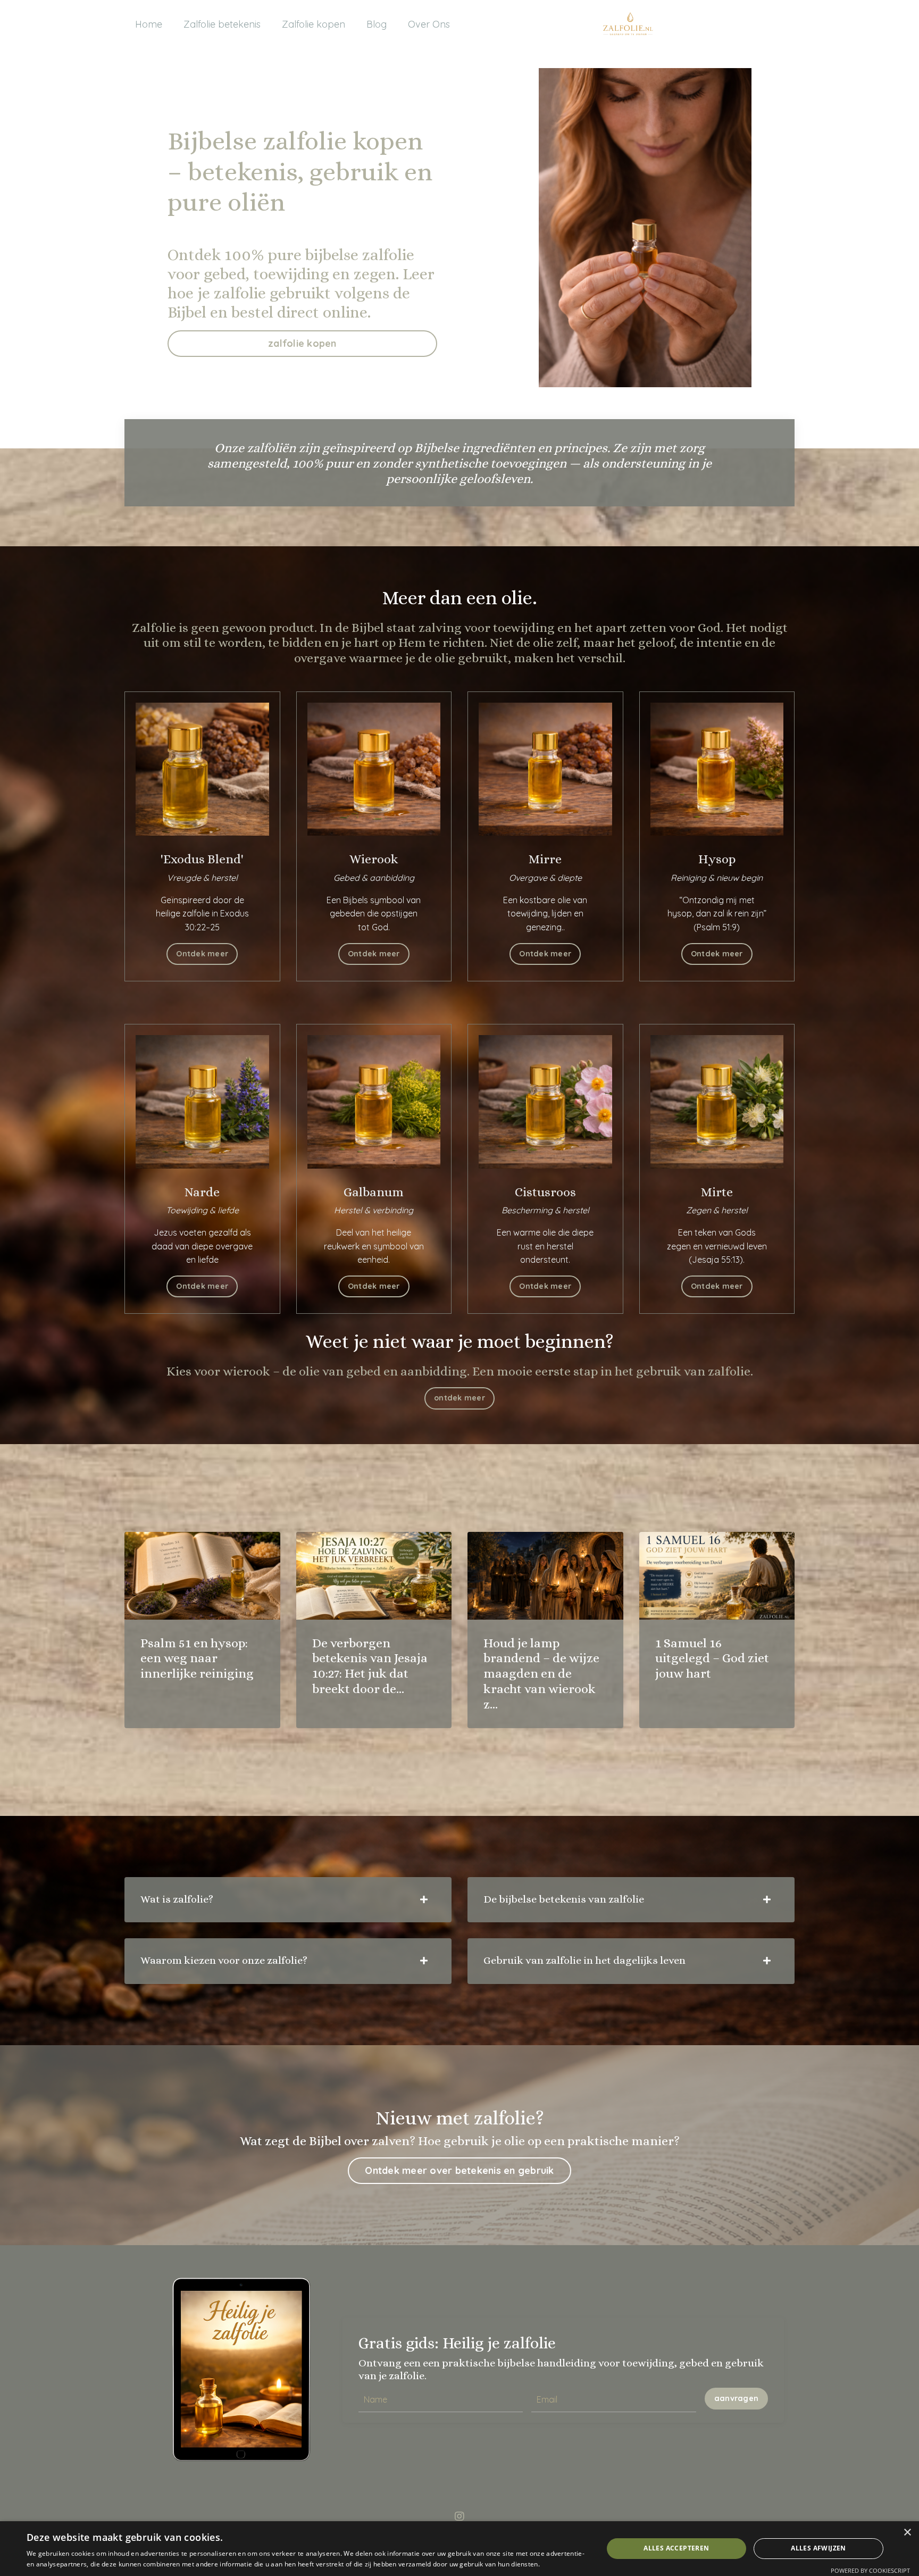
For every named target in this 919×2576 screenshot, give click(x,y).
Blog (377, 24)
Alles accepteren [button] (676, 2548)
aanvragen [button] (736, 2398)
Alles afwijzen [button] (818, 2548)
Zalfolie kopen (314, 24)
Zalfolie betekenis (222, 24)
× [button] (907, 2533)
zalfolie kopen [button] (302, 343)
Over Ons (429, 24)
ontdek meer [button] (459, 1398)
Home (149, 24)
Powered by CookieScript (870, 2570)
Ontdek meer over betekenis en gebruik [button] (459, 2170)
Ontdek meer (202, 954)
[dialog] (459, 2549)
